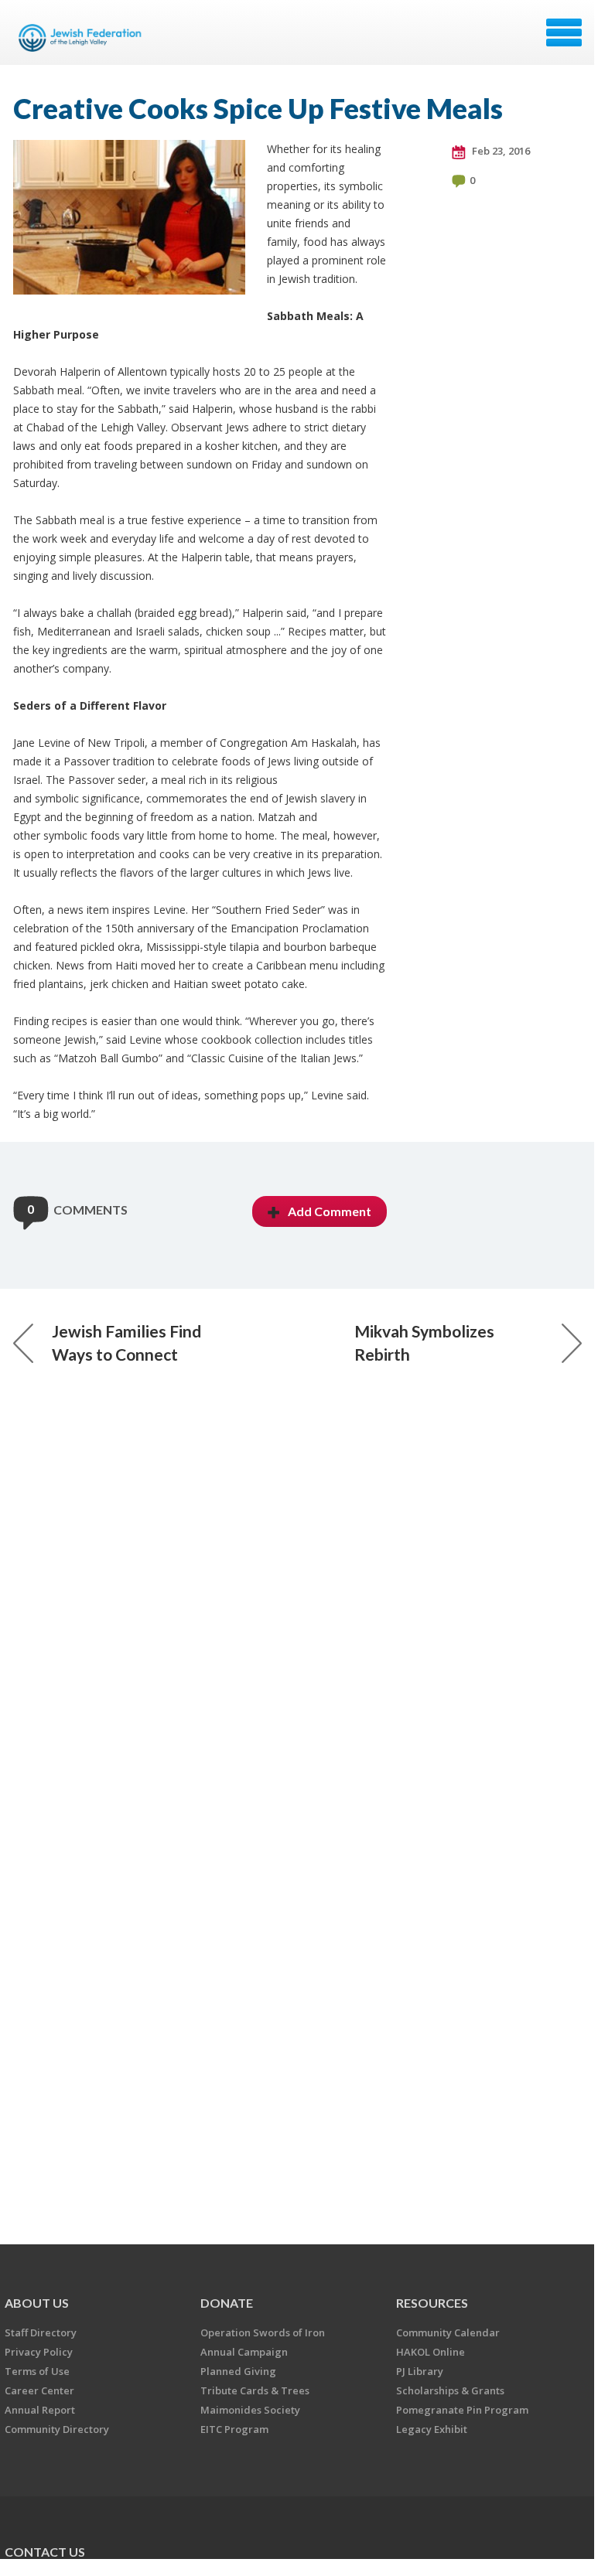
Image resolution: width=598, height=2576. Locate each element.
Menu (564, 32)
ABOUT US (37, 2303)
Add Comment (330, 1211)
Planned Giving (238, 2371)
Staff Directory (41, 2332)
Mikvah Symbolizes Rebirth (424, 1343)
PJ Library (420, 2371)
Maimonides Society (250, 2410)
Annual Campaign (244, 2352)
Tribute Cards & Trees (255, 2390)
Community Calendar (448, 2332)
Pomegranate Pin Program (462, 2410)
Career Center (39, 2390)
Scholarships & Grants (450, 2390)
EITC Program (234, 2429)
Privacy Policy (39, 2352)
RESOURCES (432, 2303)
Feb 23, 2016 (500, 151)
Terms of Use (37, 2371)
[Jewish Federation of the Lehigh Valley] (83, 38)
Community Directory (57, 2429)
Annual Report (40, 2410)
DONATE (227, 2303)
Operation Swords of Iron (263, 2332)
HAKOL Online (431, 2352)
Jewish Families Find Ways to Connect (126, 1343)
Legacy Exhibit (432, 2429)
